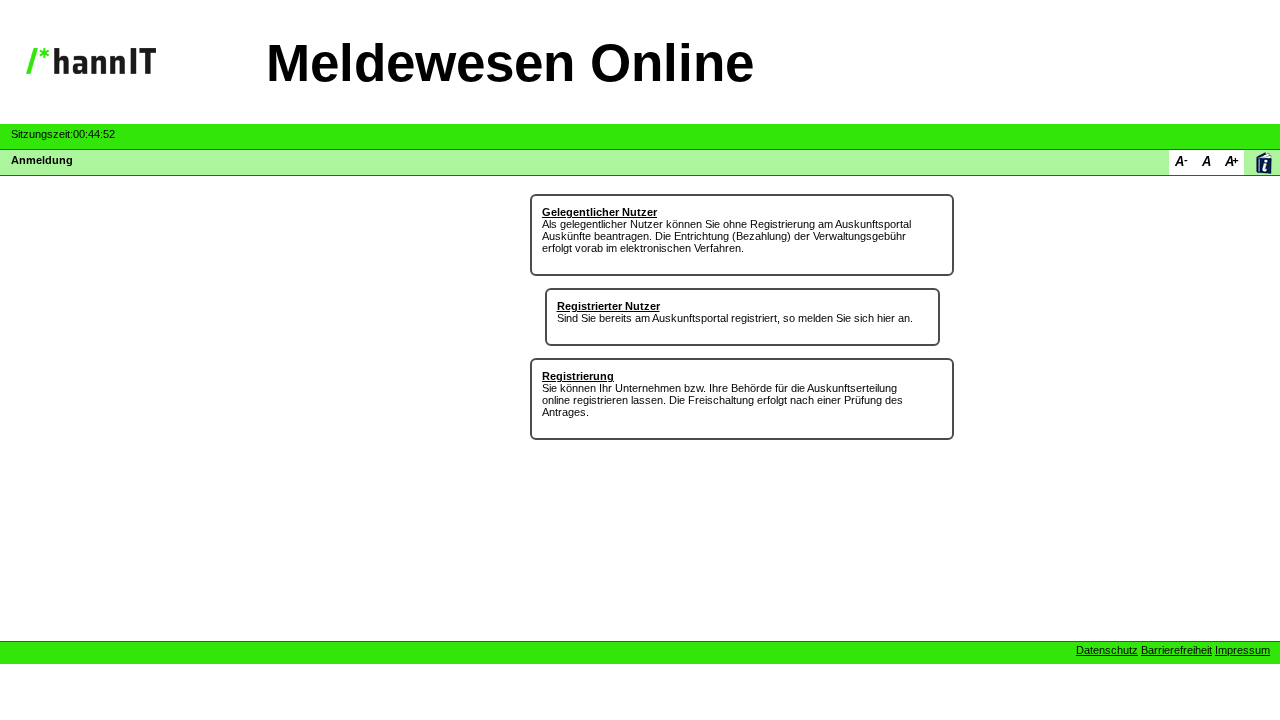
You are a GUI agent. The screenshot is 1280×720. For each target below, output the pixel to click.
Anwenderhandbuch (1263, 162)
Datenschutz (1107, 650)
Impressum (1242, 650)
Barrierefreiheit (1176, 650)
